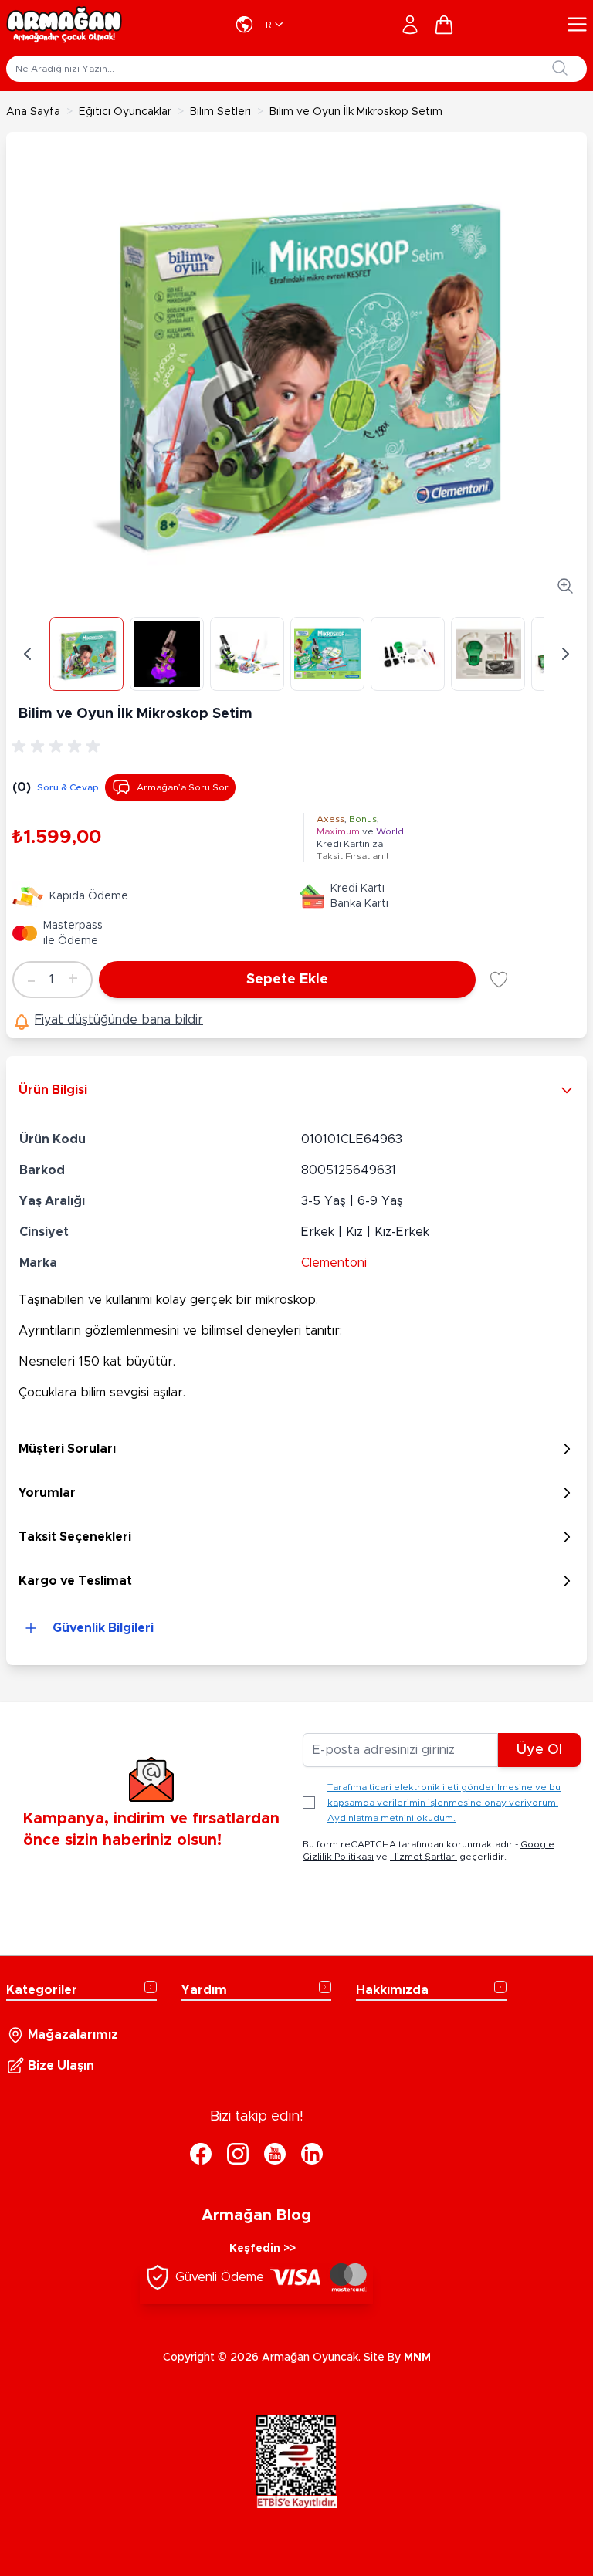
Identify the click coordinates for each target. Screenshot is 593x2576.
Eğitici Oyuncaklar (125, 112)
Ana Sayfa (33, 112)
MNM (417, 2358)
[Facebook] (201, 2154)
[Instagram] (238, 2154)
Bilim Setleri (220, 112)
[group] (59, 746)
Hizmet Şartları (424, 1857)
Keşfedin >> (263, 2249)
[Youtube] (275, 2154)
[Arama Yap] (560, 68)
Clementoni (334, 1263)
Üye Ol (539, 1750)
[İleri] (565, 654)
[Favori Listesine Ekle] (499, 980)
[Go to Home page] (64, 25)
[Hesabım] (410, 25)
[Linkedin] (312, 2154)
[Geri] (28, 654)
